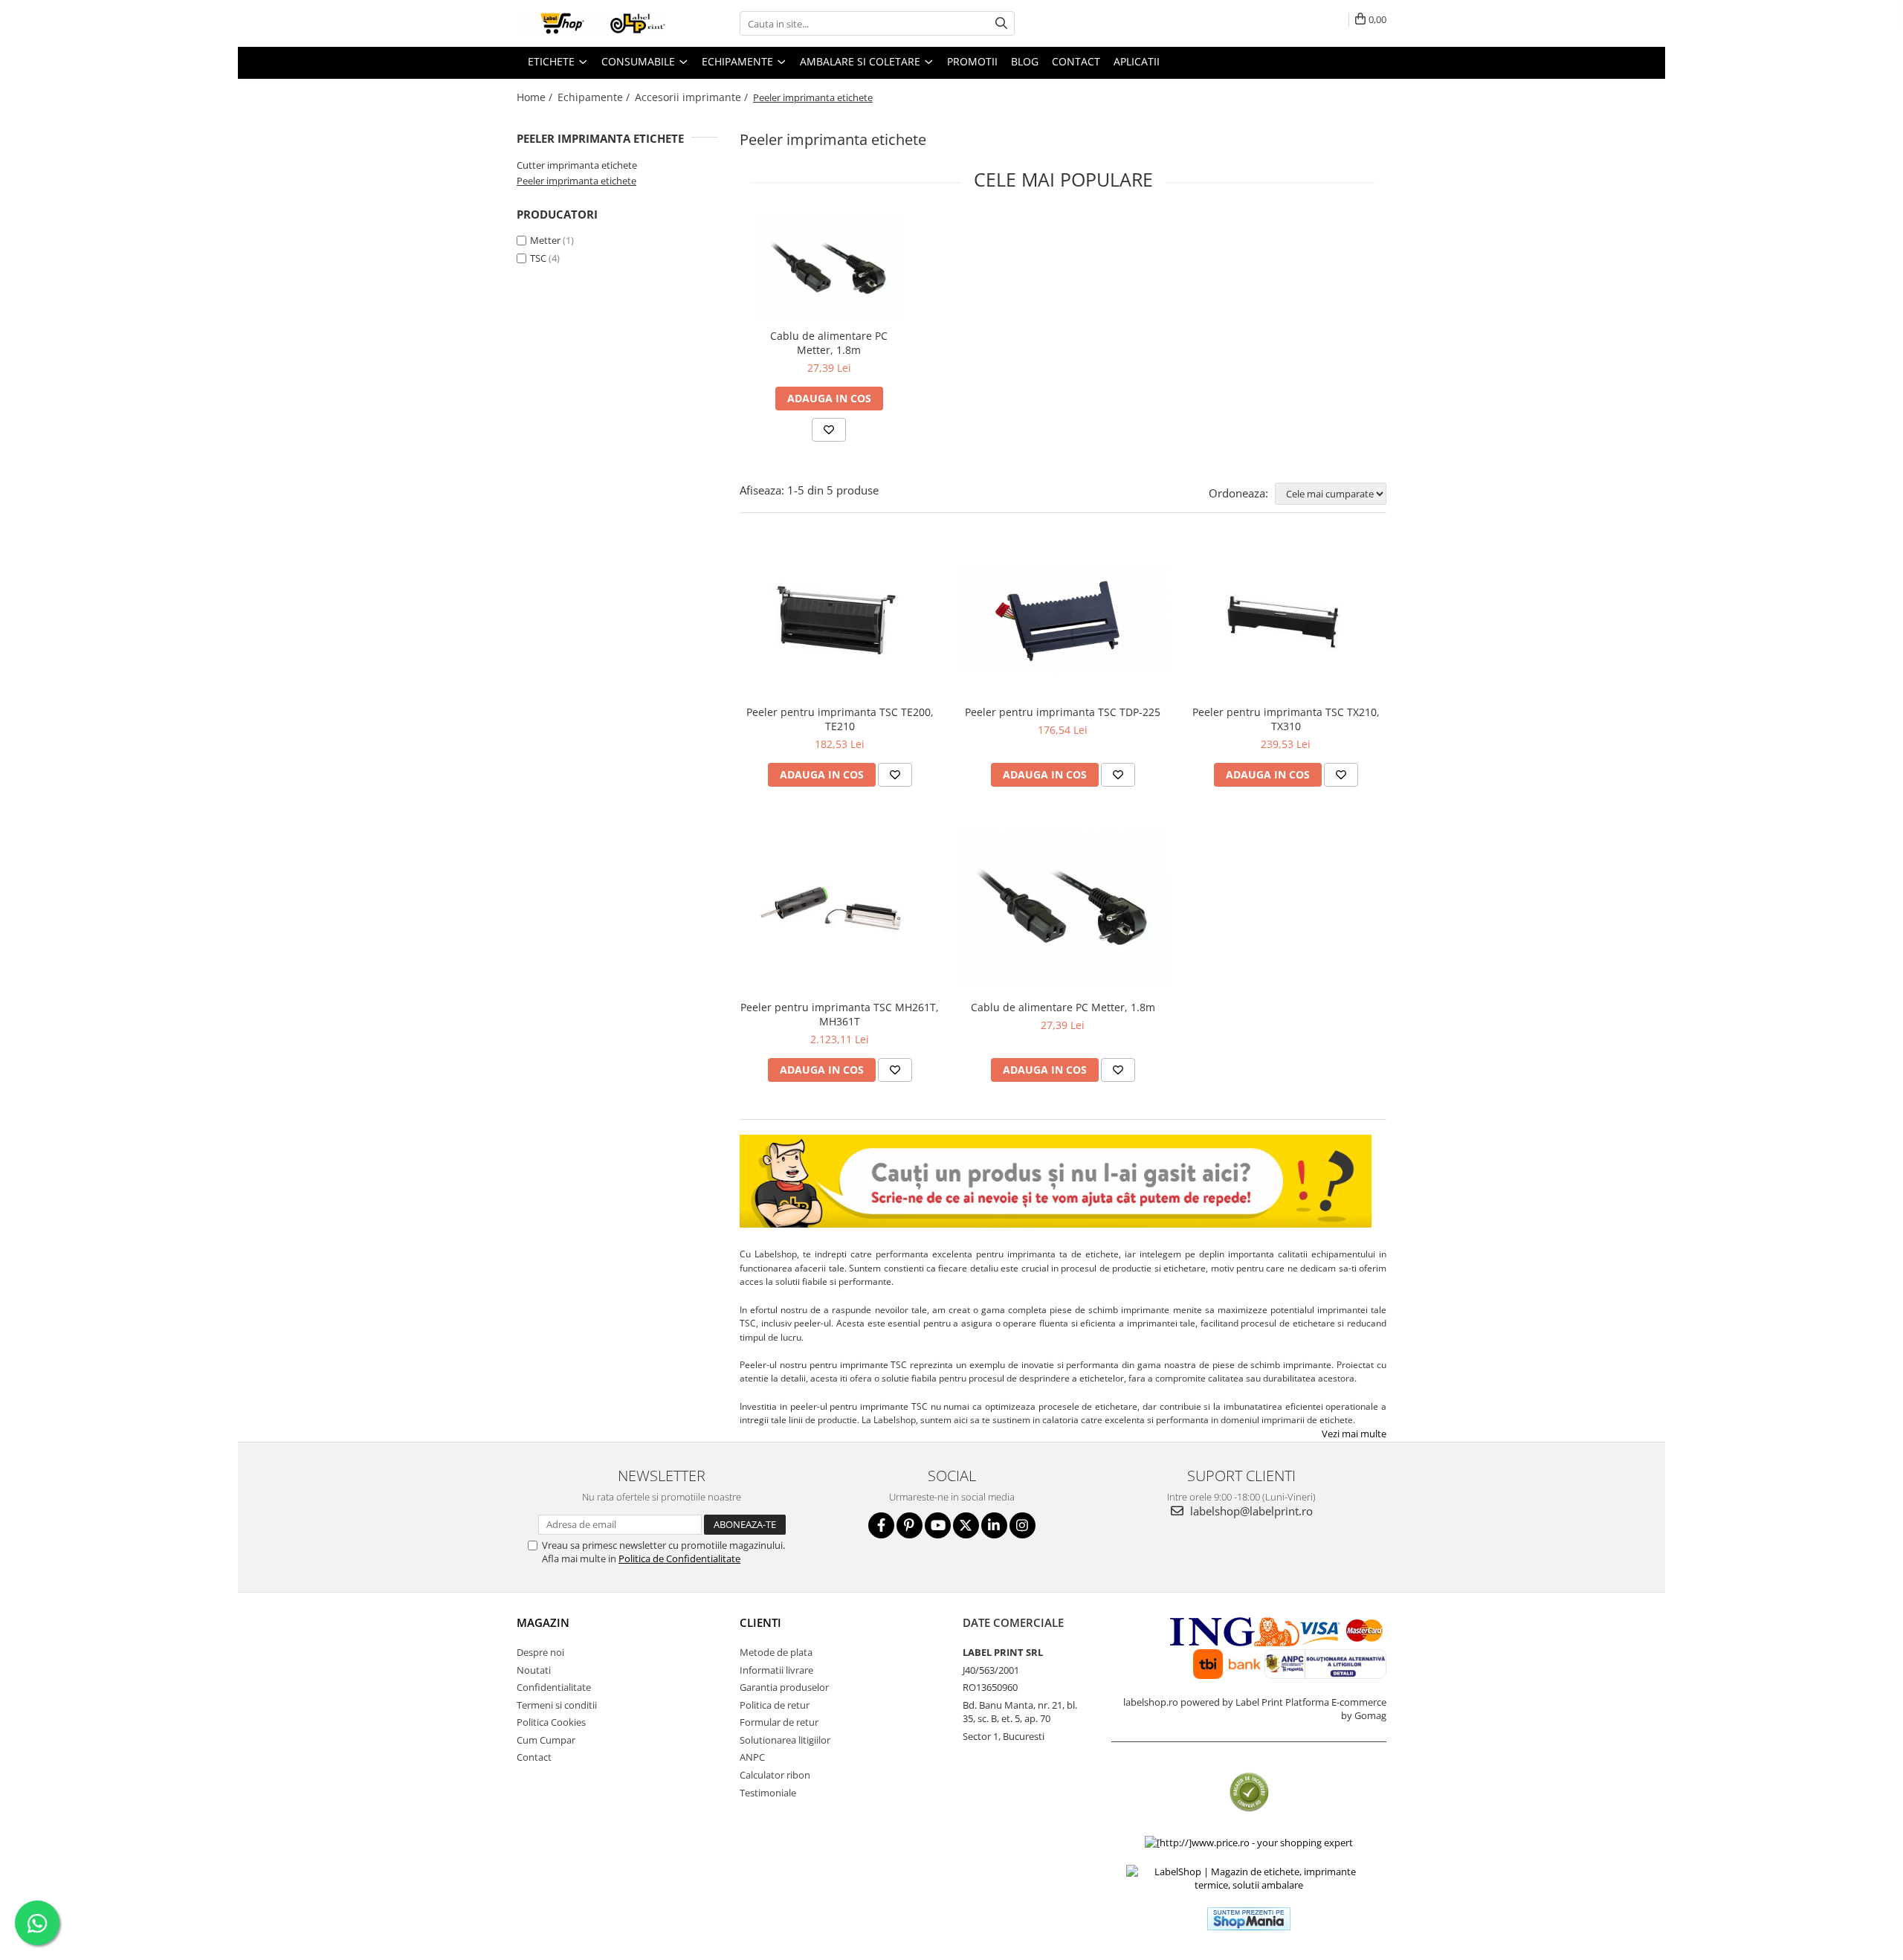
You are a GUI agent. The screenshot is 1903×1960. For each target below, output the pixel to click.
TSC (538, 258)
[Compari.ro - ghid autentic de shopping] (1249, 1792)
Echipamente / (595, 97)
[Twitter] (966, 1525)
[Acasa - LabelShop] (591, 23)
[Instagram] (1022, 1525)
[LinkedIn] (994, 1525)
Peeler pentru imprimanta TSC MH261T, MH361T (840, 1014)
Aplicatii (1137, 61)
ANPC (752, 1757)
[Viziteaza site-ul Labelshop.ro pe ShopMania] (1249, 1919)
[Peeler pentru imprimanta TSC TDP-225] (1063, 620)
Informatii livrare (776, 1670)
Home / (536, 97)
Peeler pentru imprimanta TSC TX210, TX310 (1286, 719)
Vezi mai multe (1354, 1434)
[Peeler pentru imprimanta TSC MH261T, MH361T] (840, 909)
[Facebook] (881, 1525)
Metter (545, 240)
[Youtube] (938, 1525)
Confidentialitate (554, 1687)
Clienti (760, 1622)
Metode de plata (776, 1652)
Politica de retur (775, 1705)
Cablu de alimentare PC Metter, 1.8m (829, 343)
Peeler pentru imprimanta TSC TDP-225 (1063, 712)
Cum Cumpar (546, 1740)
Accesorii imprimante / (693, 97)
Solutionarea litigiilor (785, 1740)
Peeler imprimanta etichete (576, 181)
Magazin (543, 1622)
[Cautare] (1001, 23)
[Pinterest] (910, 1525)
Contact (534, 1757)
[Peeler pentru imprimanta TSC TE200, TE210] (840, 620)
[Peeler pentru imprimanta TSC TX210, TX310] (1286, 620)
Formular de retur (779, 1722)
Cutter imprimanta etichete (577, 165)
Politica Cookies (551, 1722)
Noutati (534, 1670)
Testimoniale (768, 1793)
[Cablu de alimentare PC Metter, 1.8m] (829, 269)
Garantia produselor (784, 1687)
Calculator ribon (775, 1775)
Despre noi (540, 1652)
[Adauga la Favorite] (829, 430)
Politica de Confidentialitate (679, 1558)
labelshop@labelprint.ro (1250, 1511)
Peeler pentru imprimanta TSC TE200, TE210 (840, 719)
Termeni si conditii (557, 1705)
